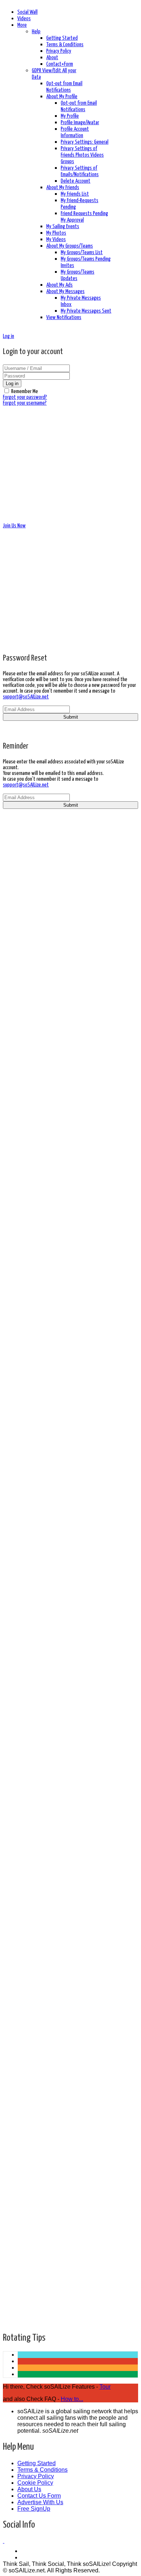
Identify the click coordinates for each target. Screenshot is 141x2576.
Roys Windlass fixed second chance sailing (71, 1365)
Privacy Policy (59, 51)
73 (21, 2270)
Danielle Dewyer (41, 2015)
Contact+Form (60, 64)
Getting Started (62, 38)
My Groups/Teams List (82, 252)
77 (21, 2296)
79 (21, 2309)
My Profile (70, 116)
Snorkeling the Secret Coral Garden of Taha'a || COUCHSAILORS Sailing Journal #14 (78, 1528)
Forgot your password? (25, 397)
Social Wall (27, 12)
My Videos (56, 239)
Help (36, 32)
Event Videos (35, 923)
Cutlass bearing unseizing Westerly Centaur (73, 2149)
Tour (105, 2387)
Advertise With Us (40, 2502)
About (52, 58)
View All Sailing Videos (47, 936)
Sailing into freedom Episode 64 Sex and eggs (75, 1264)
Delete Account (76, 181)
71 (21, 2257)
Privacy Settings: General (85, 142)
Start (23, 2237)
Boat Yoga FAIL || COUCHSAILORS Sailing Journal (76, 2105)
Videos (24, 19)
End (23, 2322)
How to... (72, 2399)
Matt (29, 1594)
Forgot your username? (25, 403)
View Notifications (64, 317)
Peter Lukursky (40, 1232)
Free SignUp (34, 2509)
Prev (23, 2244)
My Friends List (75, 194)
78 (21, 2302)
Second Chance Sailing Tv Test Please (65, 1467)
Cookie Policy (35, 2483)
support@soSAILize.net (26, 697)
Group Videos (35, 930)
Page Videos (34, 917)
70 (21, 2250)
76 (21, 2289)
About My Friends (63, 188)
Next (23, 2315)
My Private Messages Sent (86, 311)
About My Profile (62, 97)
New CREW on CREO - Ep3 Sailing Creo (63, 1575)
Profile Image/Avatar (80, 123)
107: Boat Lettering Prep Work (56, 1765)
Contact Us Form (39, 2496)
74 (21, 2276)
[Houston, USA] (4, 2541)
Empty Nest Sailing (45, 1784)
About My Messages (65, 291)
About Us (29, 2489)
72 (21, 2263)
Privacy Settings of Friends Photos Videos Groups (82, 155)
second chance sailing (48, 1384)
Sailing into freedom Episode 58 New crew (70, 1728)
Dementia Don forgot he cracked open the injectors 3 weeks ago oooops (70, 1420)
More (22, 25)
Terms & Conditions (65, 45)
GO (78, 904)
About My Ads (59, 285)
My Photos (56, 233)
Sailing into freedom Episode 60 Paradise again (76, 1684)
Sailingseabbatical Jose (49, 1550)
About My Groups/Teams (70, 246)
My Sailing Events (63, 226)
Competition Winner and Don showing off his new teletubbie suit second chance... (74, 2203)
